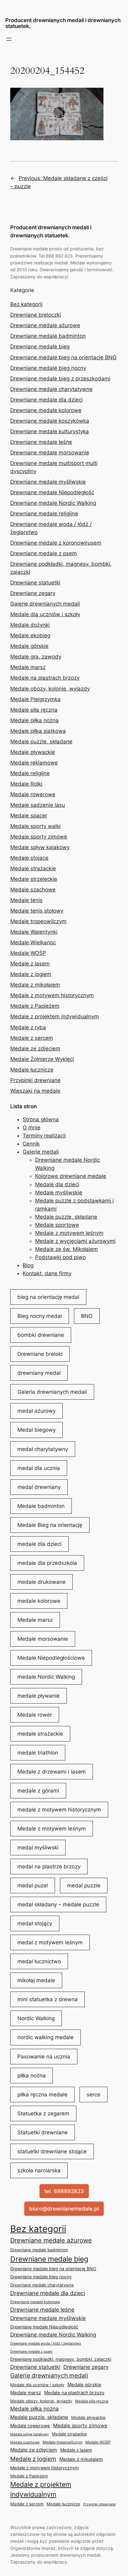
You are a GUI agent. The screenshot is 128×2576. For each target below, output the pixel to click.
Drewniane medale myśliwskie (48, 482)
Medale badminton (41, 1506)
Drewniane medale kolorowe (46, 410)
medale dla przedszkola (47, 1563)
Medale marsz (28, 667)
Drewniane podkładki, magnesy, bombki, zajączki (61, 2359)
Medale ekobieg (30, 635)
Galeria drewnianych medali (52, 1392)
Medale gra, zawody (36, 657)
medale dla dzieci (39, 1544)
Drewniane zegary (33, 593)
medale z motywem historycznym (59, 1810)
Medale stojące (29, 858)
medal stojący (35, 1923)
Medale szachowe (33, 890)
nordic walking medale (46, 2037)
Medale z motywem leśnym (69, 1233)
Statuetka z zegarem (43, 2113)
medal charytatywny (43, 1449)
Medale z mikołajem (35, 985)
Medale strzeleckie (34, 879)
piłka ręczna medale (42, 2095)
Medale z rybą (28, 1027)
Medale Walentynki (34, 932)
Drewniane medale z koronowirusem (56, 543)
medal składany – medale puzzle (58, 1904)
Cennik (31, 1144)
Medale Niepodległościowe (51, 1658)
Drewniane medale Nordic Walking (53, 503)
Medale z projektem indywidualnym (55, 1016)
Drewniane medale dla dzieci (46, 400)
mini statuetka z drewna (48, 1999)
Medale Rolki (26, 784)
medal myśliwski (38, 1848)
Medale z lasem (30, 964)
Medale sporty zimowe (39, 837)
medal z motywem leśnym (50, 1942)
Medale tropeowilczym (38, 921)
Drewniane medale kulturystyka (50, 431)
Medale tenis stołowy (37, 911)
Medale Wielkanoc (33, 942)
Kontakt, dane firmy (47, 1273)
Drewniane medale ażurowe (45, 325)
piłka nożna (32, 2076)
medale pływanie (39, 1696)
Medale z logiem (31, 974)
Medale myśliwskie (59, 1193)
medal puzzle (84, 1886)
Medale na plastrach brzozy (45, 678)
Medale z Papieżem (35, 1006)
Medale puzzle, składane (41, 742)
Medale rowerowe (33, 794)
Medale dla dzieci (57, 1184)
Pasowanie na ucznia (44, 2057)
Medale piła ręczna (34, 710)
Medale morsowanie (43, 1639)
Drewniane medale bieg (40, 346)
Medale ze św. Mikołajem (66, 1249)
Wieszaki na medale (35, 1091)
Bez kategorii (26, 304)
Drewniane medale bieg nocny (48, 368)
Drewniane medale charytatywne (51, 389)
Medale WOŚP (28, 953)
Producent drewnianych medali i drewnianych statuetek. (63, 23)
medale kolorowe (39, 1601)
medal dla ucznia (39, 1468)
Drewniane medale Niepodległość (52, 492)
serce (94, 2095)
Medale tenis (26, 900)
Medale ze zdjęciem (35, 1049)
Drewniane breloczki (36, 315)
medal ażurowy (37, 1411)
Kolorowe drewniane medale (71, 1176)
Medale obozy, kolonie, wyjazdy (50, 689)
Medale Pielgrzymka (35, 699)
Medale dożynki (30, 625)
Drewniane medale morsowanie (50, 453)
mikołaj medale (36, 1980)
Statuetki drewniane (43, 2132)
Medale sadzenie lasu (38, 805)
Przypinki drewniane (35, 1080)
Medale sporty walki (35, 826)
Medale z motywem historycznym (52, 995)
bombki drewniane (41, 1335)
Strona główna (41, 1119)
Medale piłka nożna (34, 720)
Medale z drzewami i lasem (52, 1772)
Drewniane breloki (40, 1354)
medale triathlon (38, 1753)
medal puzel (33, 1886)
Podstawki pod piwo (60, 1257)
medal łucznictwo (39, 1961)
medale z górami (38, 1791)
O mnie (32, 1128)
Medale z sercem (32, 1038)
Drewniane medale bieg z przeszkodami (60, 379)
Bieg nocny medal (40, 1316)
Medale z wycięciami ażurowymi (75, 1241)
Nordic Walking (36, 2018)
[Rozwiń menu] (9, 39)
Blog (28, 1265)
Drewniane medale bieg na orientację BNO (63, 357)
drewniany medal (39, 1373)
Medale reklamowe (34, 763)
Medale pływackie (33, 752)
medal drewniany (39, 1487)
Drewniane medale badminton (48, 336)
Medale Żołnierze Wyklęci (42, 1059)
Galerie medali (41, 1152)
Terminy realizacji (44, 1136)
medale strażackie (40, 1734)
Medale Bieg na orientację (50, 1525)
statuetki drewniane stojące (52, 2151)
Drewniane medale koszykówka (50, 421)
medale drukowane (41, 1582)
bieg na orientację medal (48, 1297)
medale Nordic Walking (46, 1677)
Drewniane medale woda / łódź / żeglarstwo (46, 2343)
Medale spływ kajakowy (40, 847)
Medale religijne (30, 773)
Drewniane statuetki (35, 583)
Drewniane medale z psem (43, 553)
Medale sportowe (57, 1225)
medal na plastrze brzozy (49, 1867)
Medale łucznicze (32, 1070)
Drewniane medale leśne (41, 442)
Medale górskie (29, 646)
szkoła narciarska (39, 2170)
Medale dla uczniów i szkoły (45, 614)
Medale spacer (29, 816)
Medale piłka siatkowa (38, 731)
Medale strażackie (33, 868)
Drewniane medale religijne (44, 514)
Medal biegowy (37, 1430)
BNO (87, 1316)
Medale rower (35, 1715)
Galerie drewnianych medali (45, 604)
